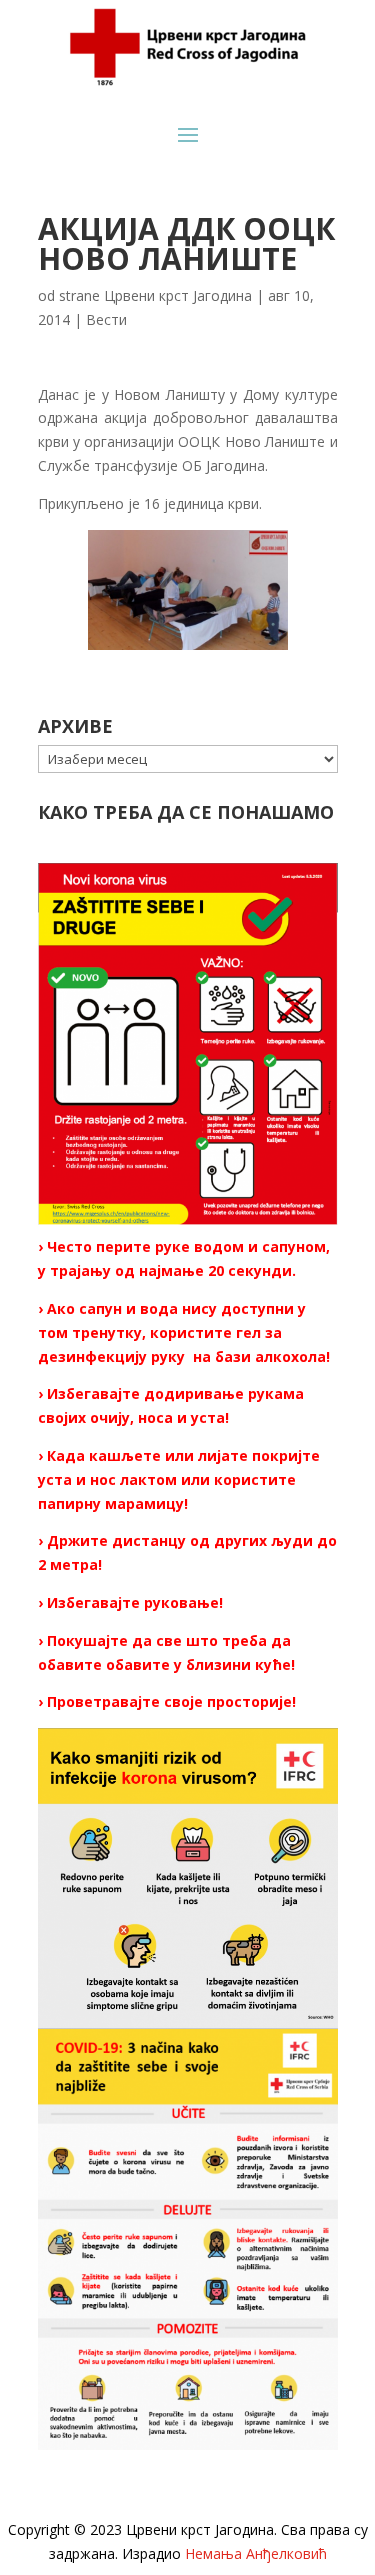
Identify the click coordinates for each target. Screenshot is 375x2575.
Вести (106, 319)
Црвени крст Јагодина (178, 295)
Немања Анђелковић (256, 2553)
